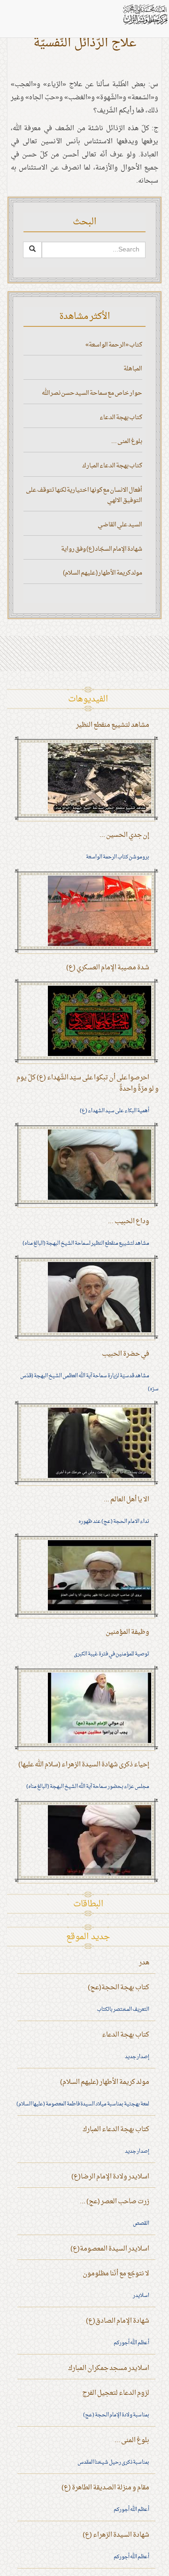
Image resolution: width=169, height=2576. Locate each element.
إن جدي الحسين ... (124, 835)
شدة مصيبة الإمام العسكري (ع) (108, 968)
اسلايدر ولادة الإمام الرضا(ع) (110, 2177)
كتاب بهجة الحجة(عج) (119, 1988)
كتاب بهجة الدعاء (121, 417)
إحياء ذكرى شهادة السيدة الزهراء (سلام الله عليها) (84, 1765)
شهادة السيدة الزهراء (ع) (116, 2535)
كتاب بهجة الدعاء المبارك (112, 466)
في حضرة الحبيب (126, 1354)
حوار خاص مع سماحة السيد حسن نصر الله (92, 393)
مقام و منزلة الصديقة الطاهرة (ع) (105, 2488)
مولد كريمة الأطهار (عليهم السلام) (103, 573)
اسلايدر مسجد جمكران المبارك (109, 2368)
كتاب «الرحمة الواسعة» (114, 345)
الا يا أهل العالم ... (127, 1500)
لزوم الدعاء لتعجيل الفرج (116, 2393)
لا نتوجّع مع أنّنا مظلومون (116, 2274)
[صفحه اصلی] (145, 14)
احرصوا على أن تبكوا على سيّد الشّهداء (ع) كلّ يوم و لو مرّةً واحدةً (88, 1083)
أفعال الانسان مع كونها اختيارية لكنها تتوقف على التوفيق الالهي (84, 495)
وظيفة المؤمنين (127, 1632)
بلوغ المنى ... (127, 441)
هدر (144, 1963)
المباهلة (133, 369)
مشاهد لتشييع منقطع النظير (113, 725)
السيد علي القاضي (120, 525)
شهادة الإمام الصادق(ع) (118, 2321)
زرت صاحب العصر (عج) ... (115, 2202)
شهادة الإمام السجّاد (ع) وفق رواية (102, 549)
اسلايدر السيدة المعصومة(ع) (110, 2249)
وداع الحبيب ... (129, 1222)
